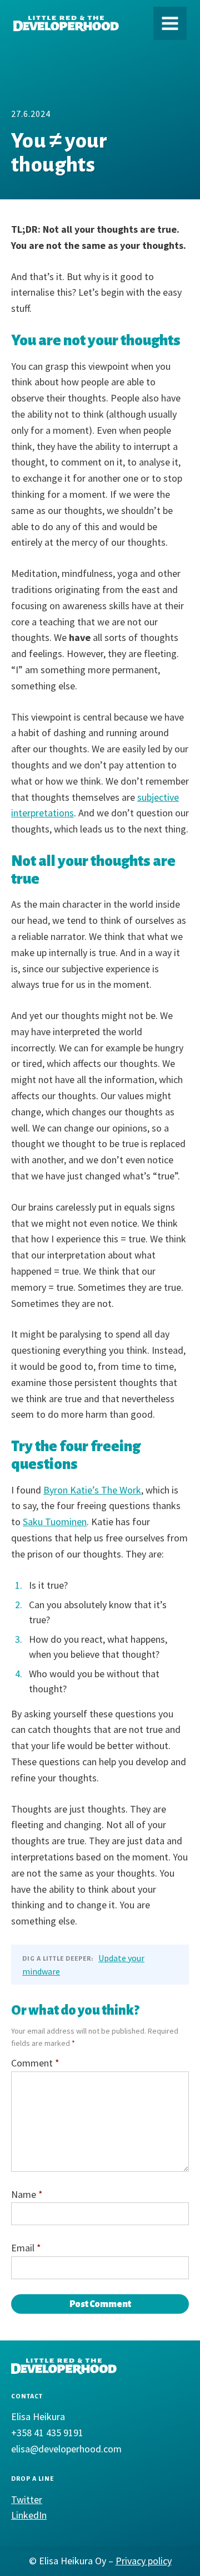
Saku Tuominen (55, 1522)
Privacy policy (144, 2561)
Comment (35, 2063)
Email (26, 2248)
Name (27, 2194)
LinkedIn (29, 2515)
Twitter (27, 2499)
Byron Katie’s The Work (92, 1490)
